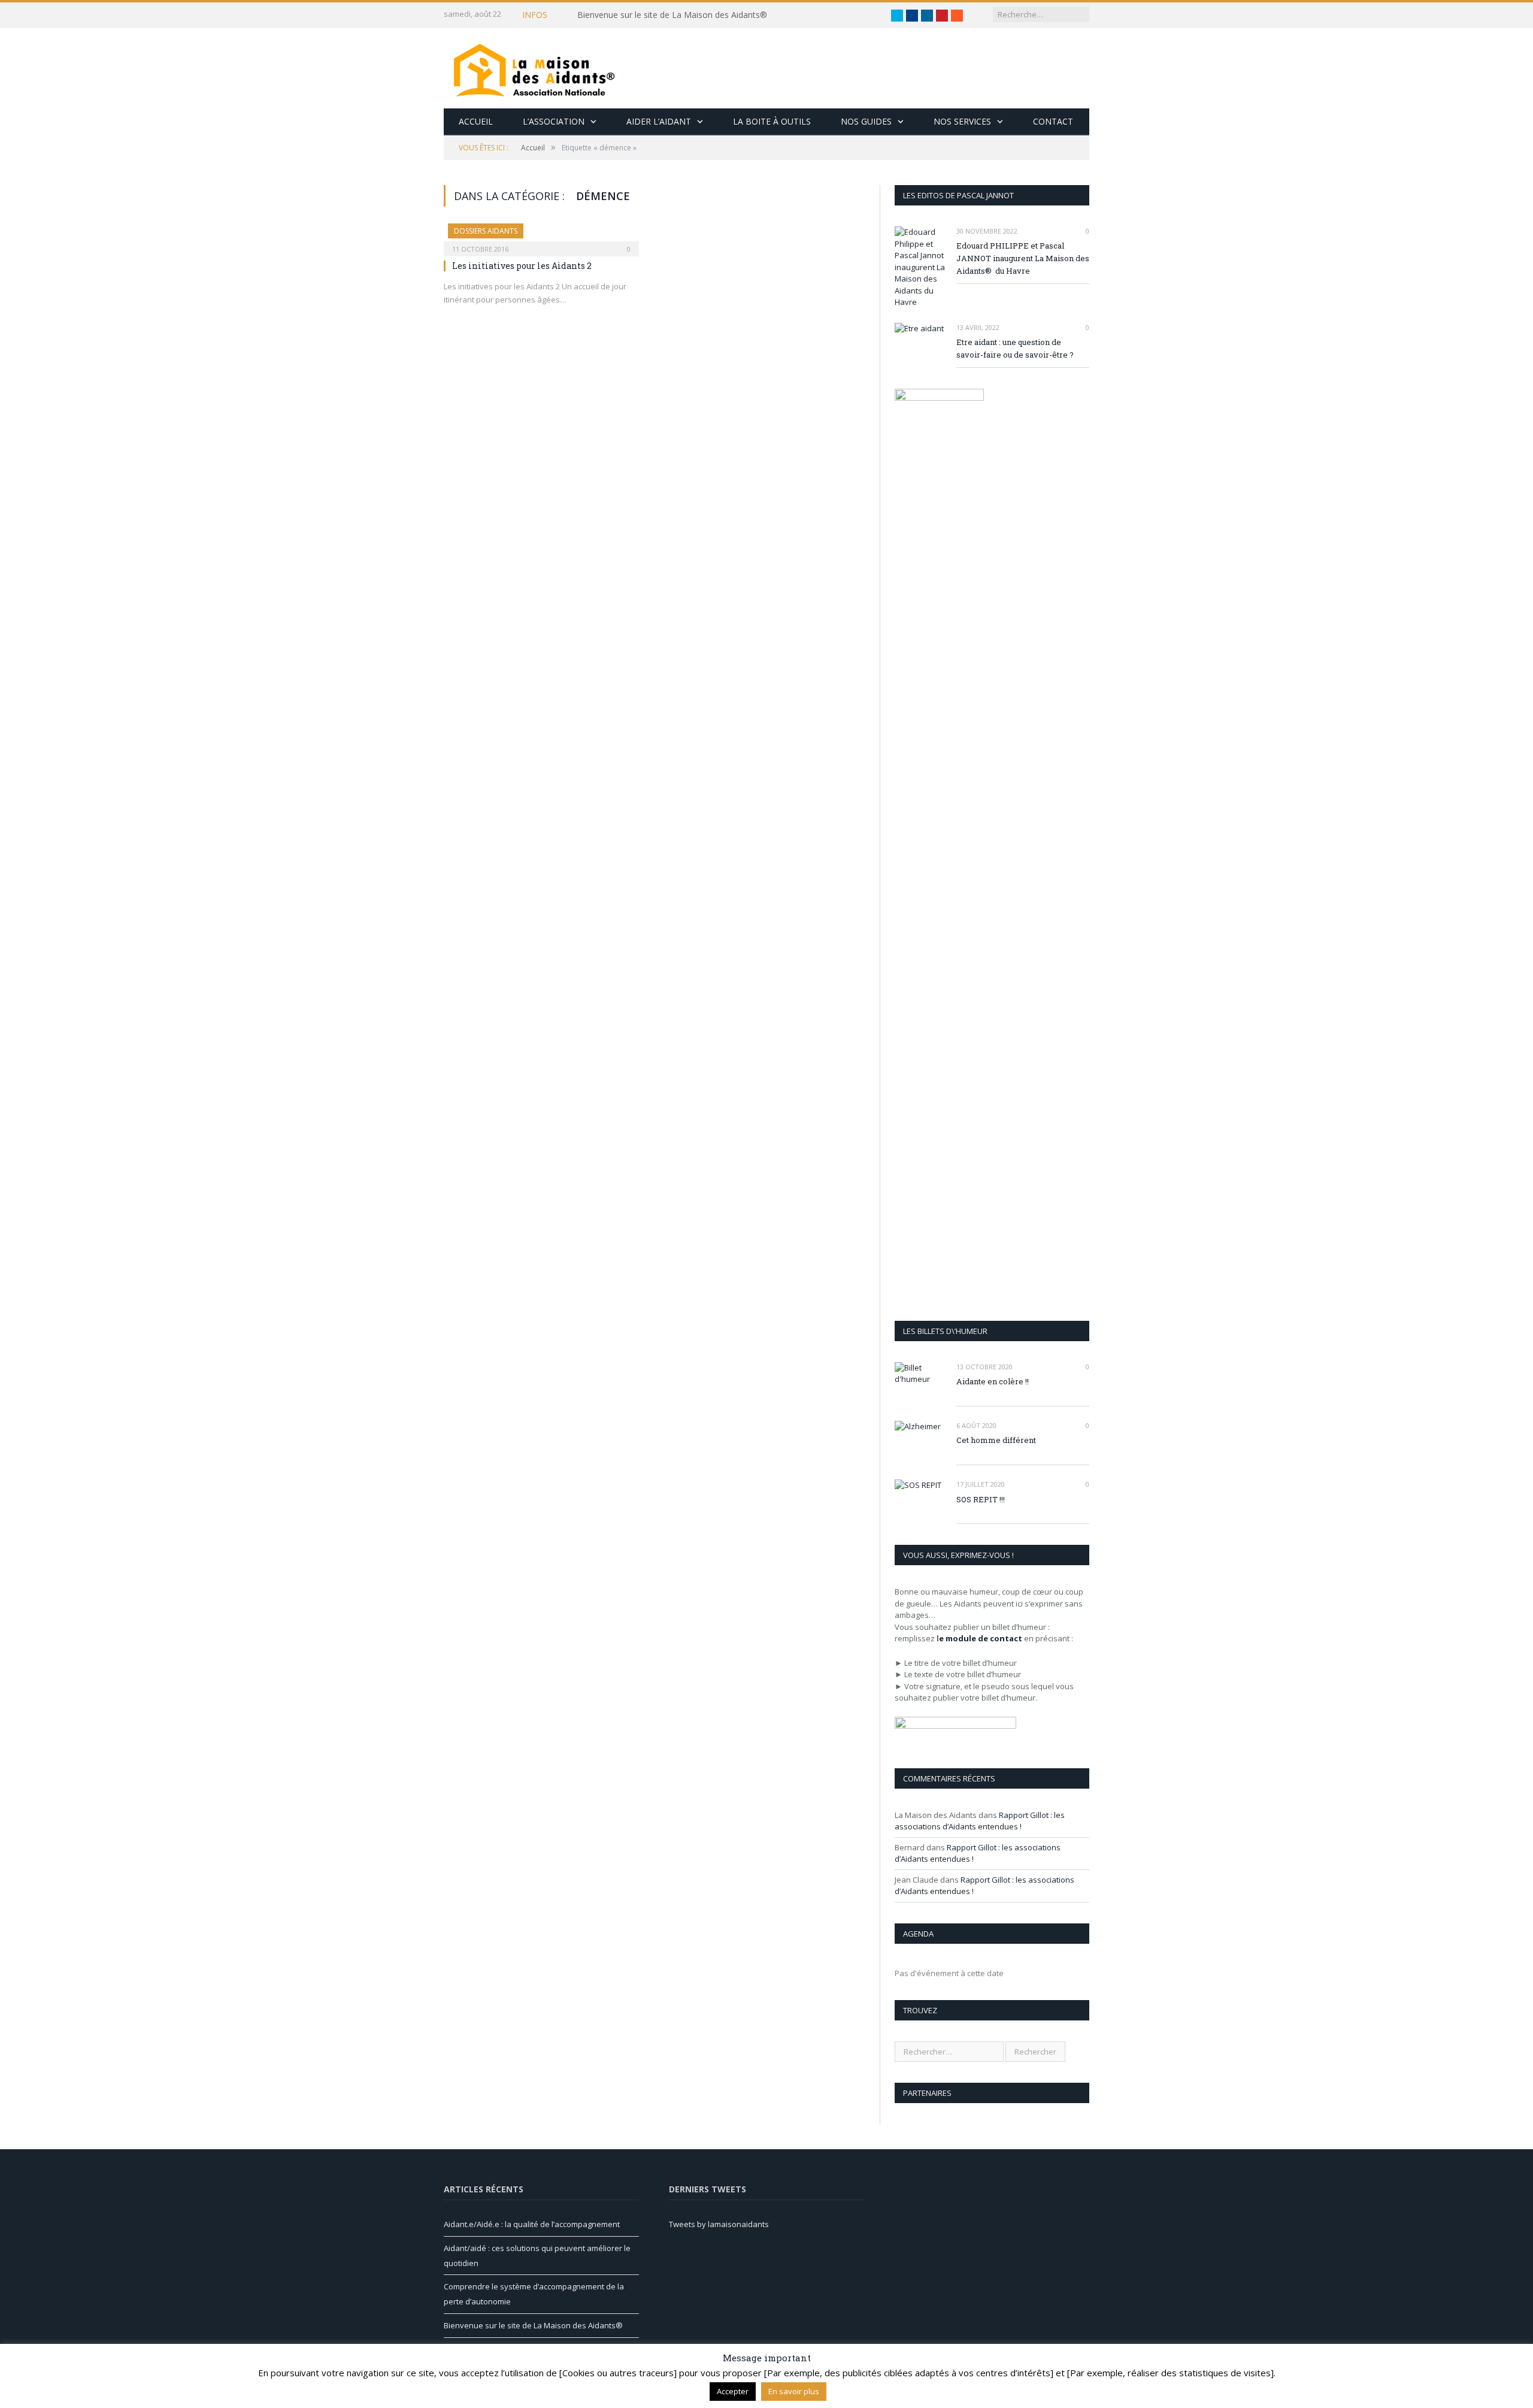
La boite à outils (772, 121)
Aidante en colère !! (993, 1381)
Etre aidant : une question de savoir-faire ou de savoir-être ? (1015, 348)
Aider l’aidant (659, 121)
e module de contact (981, 1638)
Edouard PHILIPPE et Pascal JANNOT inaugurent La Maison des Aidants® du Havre (1023, 258)
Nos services (962, 121)
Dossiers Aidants (486, 231)
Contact (1053, 121)
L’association (554, 121)
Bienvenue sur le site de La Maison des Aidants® (533, 2325)
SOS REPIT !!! (981, 1499)
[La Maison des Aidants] (534, 68)
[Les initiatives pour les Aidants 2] (541, 236)
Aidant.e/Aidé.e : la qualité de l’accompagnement (671, 15)
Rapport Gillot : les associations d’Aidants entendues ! (980, 1821)
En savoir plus (794, 2391)
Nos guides (866, 121)
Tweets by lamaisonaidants (719, 2224)
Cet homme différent (996, 1440)
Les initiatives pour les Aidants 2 (522, 266)
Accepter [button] (733, 2391)
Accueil (476, 121)
